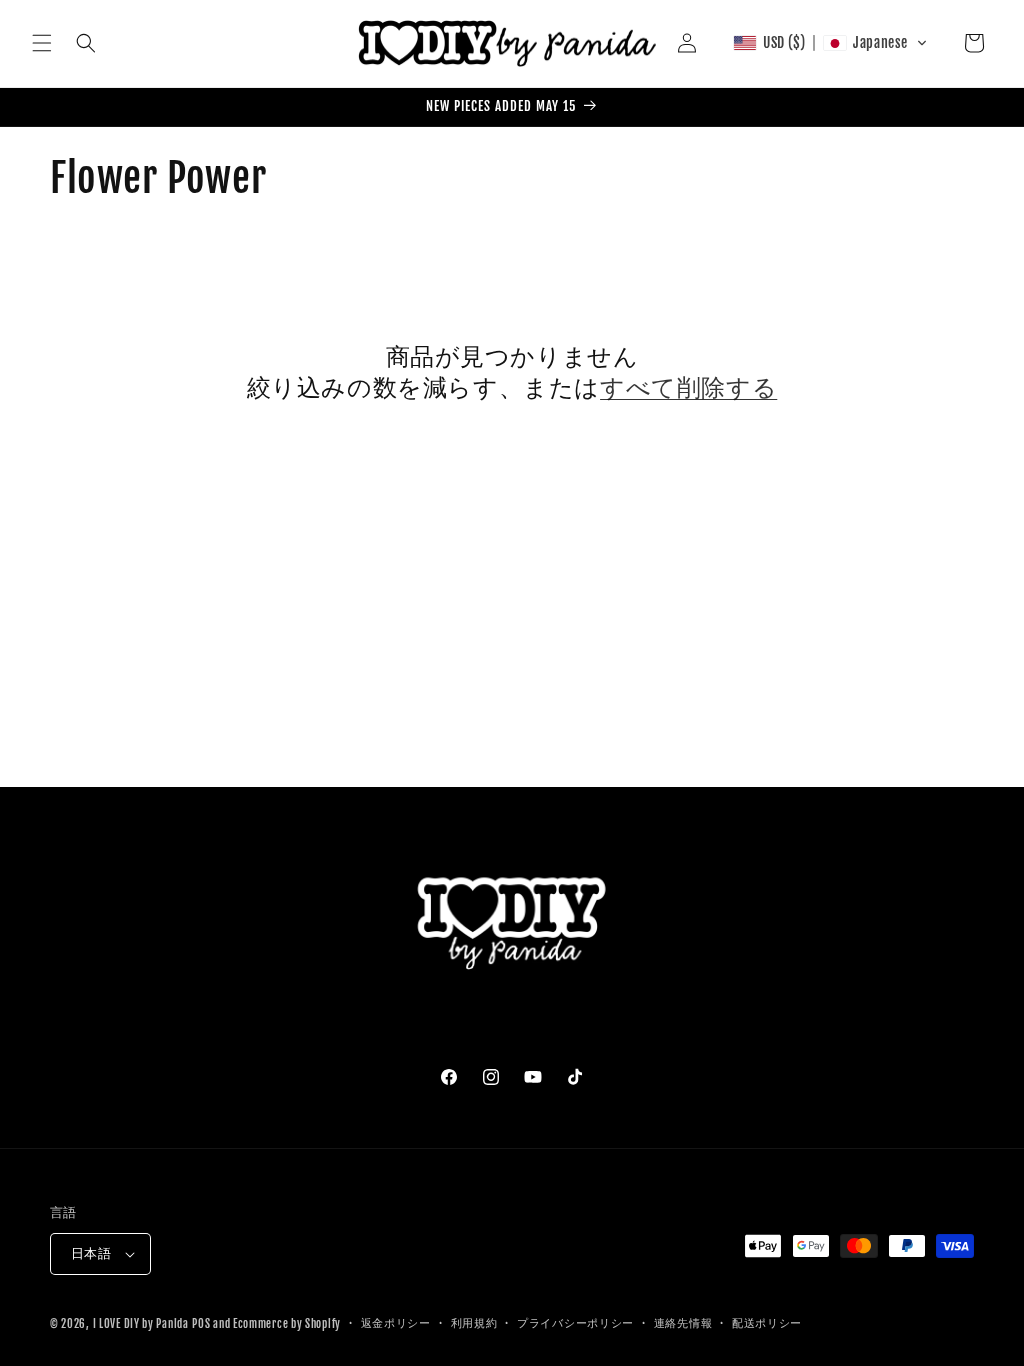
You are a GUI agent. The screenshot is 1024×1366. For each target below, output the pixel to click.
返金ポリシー (396, 1323)
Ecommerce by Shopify (287, 1324)
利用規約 (474, 1323)
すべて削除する (688, 387)
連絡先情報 (683, 1323)
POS (201, 1324)
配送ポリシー (767, 1323)
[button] (42, 43)
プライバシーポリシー (575, 1323)
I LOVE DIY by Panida (141, 1324)
